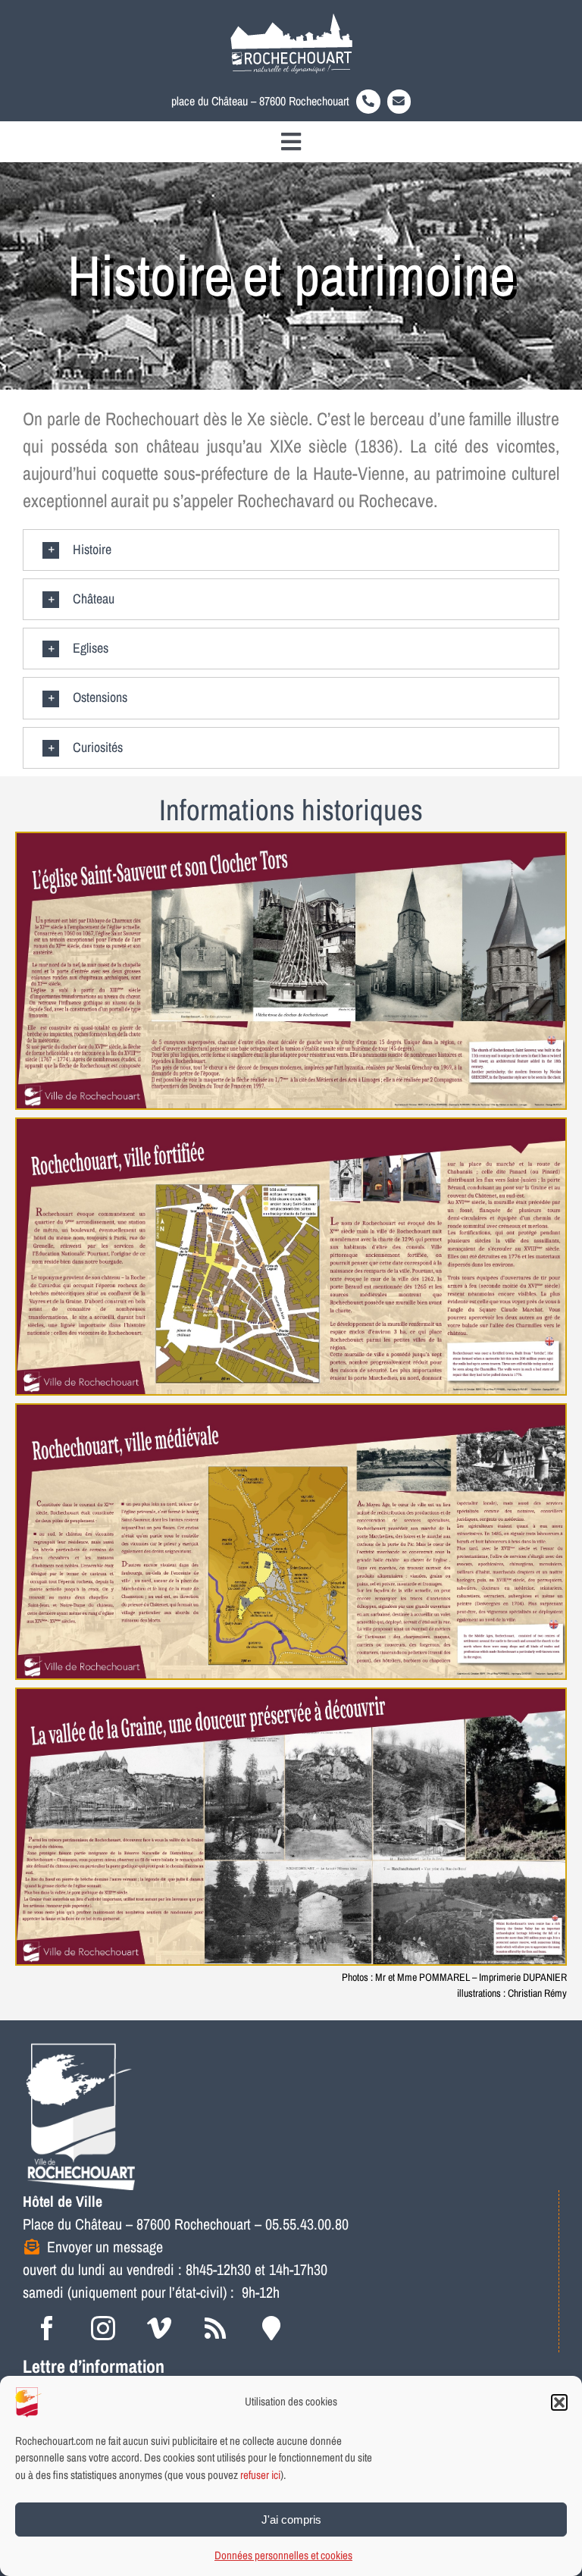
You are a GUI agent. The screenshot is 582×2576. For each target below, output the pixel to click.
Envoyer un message (105, 2247)
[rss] (215, 2328)
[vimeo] (159, 2328)
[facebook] (47, 2328)
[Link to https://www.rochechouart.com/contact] (399, 102)
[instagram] (103, 2328)
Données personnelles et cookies (283, 2555)
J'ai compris (291, 2520)
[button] (559, 2402)
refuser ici (260, 2475)
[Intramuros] (271, 2328)
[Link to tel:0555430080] (368, 102)
